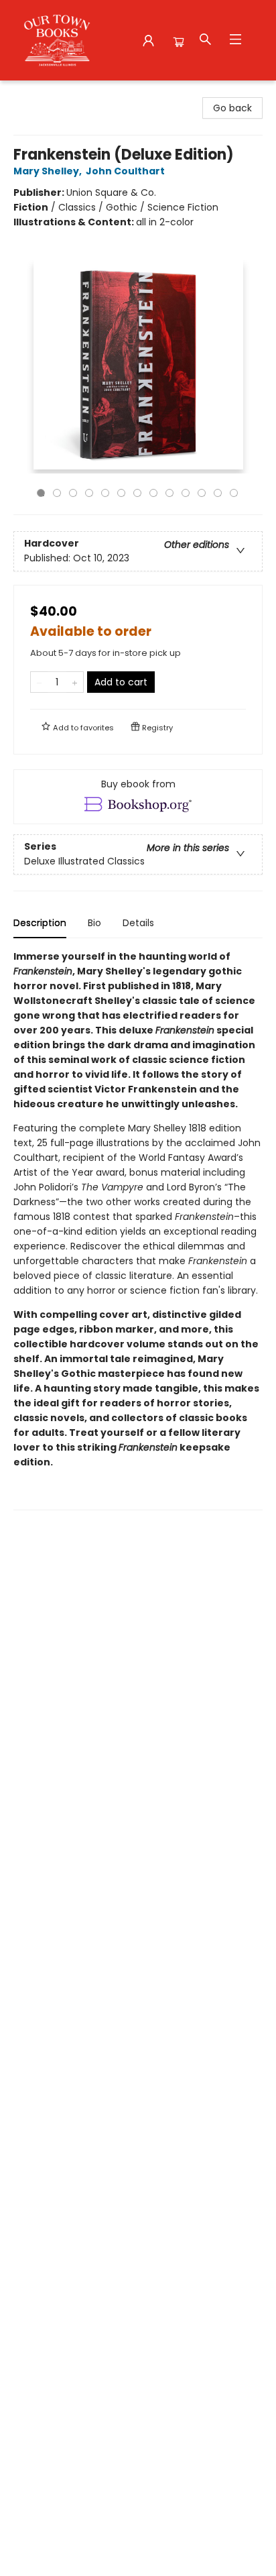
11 (202, 493)
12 (218, 493)
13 (234, 493)
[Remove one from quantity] (39, 682)
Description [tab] (40, 923)
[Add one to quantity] (75, 682)
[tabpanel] (138, 1230)
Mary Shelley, (49, 171)
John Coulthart (125, 171)
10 (186, 493)
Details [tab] (138, 923)
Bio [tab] (94, 923)
